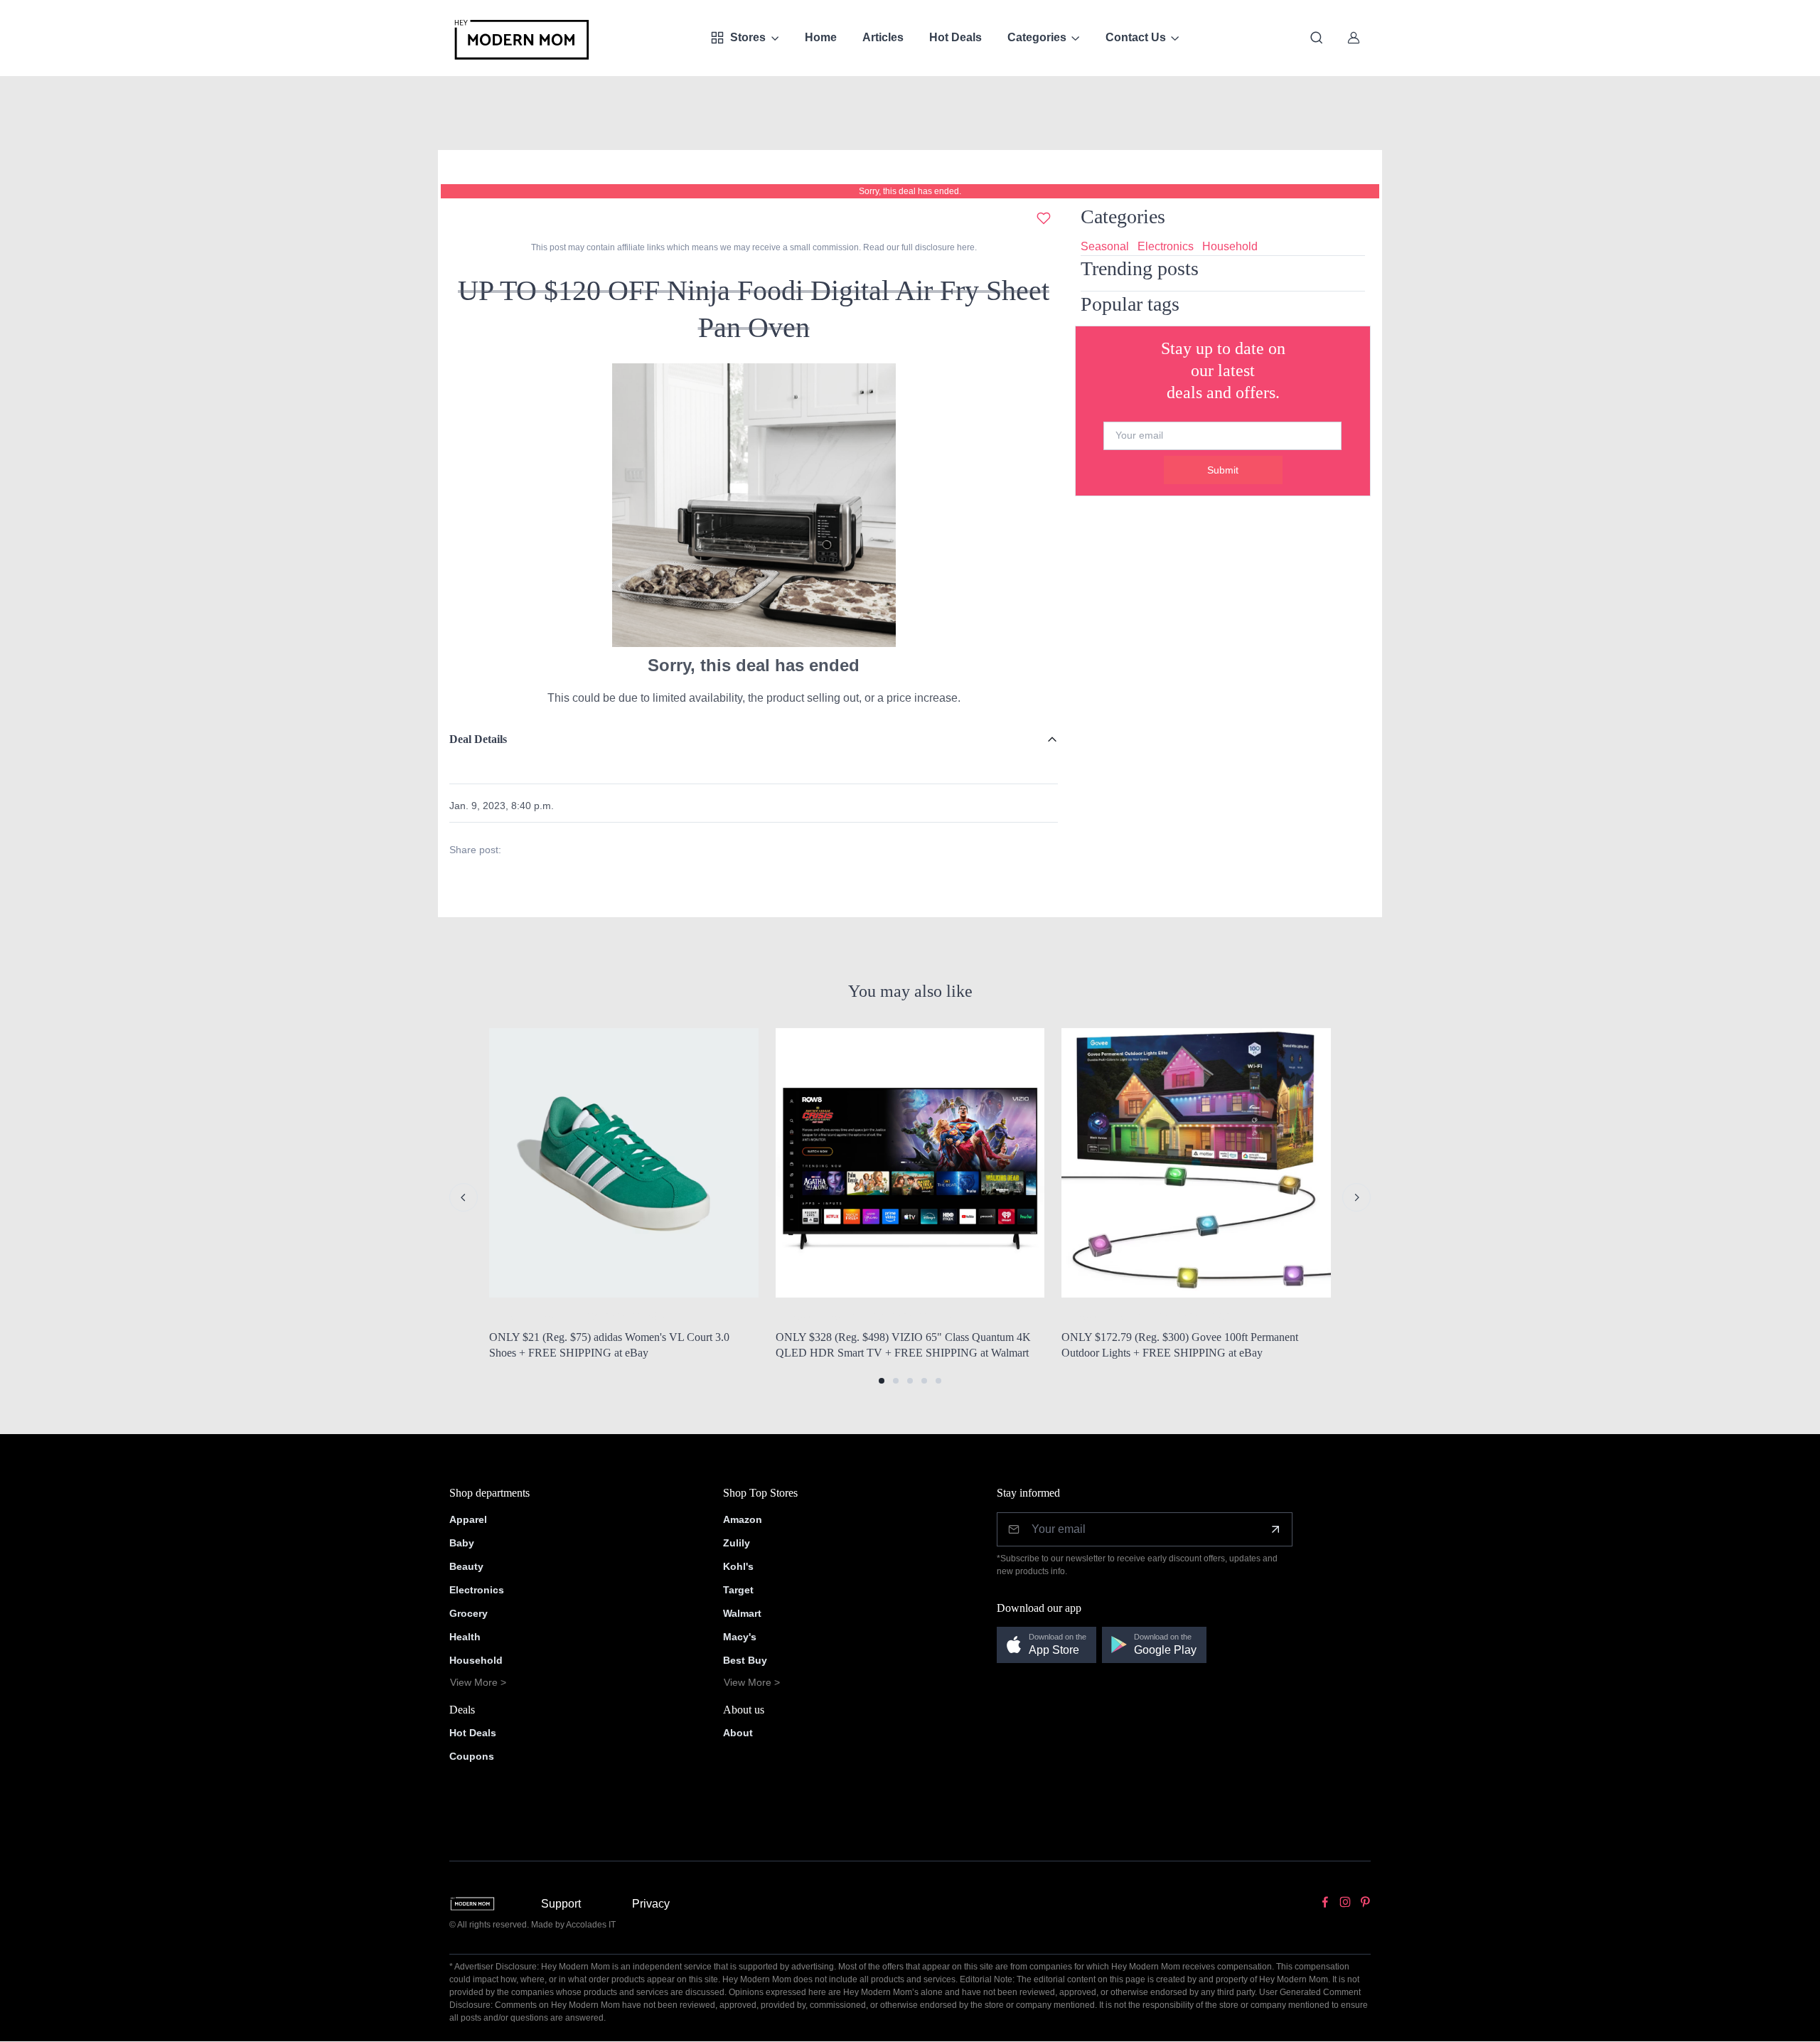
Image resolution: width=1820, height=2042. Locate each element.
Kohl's (738, 1566)
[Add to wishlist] (1044, 218)
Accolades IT (591, 1925)
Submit (1223, 470)
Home (821, 37)
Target (738, 1590)
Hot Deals (955, 37)
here (965, 247)
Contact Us (1136, 37)
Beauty (466, 1566)
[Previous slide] (464, 1197)
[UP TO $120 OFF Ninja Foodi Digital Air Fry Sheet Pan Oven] (754, 504)
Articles (883, 37)
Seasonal (1105, 246)
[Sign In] (1354, 38)
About (738, 1733)
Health (465, 1637)
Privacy (651, 1904)
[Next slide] (1356, 1197)
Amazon (743, 1519)
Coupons (472, 1756)
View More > (478, 1682)
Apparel (468, 1519)
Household (1230, 246)
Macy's (740, 1637)
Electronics (1166, 246)
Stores (748, 37)
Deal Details (478, 739)
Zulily (737, 1543)
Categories (1037, 37)
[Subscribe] (1275, 1529)
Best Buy (745, 1660)
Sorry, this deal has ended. (910, 191)
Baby (462, 1543)
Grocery (469, 1613)
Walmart (742, 1613)
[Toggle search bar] (1317, 38)
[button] (882, 1381)
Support (561, 1904)
